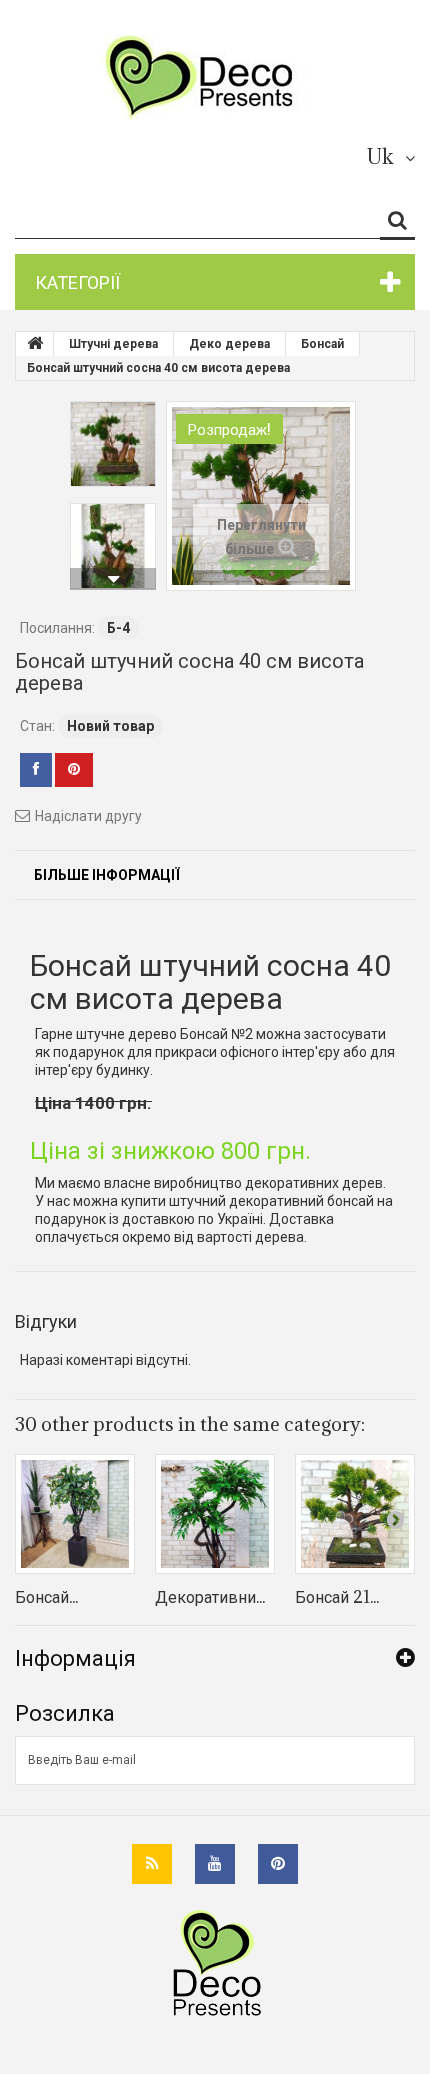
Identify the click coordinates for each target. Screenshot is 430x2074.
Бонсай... (46, 1597)
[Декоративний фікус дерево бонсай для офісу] (215, 1514)
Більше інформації (107, 875)
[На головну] (35, 344)
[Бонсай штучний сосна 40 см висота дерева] (113, 444)
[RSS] (152, 1864)
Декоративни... (210, 1597)
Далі (113, 579)
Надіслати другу (88, 816)
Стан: (37, 726)
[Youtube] (215, 1864)
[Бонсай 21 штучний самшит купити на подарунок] (355, 1514)
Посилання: (57, 628)
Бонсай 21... (337, 1597)
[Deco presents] (207, 77)
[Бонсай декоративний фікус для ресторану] (75, 1514)
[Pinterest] (278, 1864)
